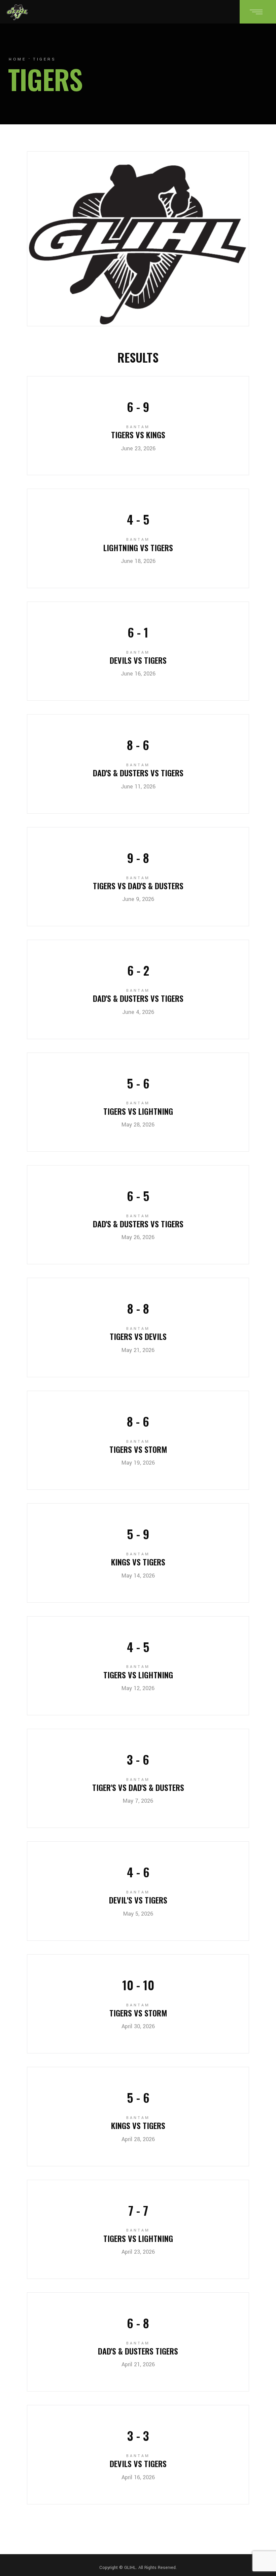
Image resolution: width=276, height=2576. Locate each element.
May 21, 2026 (138, 1350)
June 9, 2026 (138, 899)
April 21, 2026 (138, 2364)
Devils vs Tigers (138, 660)
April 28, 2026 (138, 2139)
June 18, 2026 (138, 561)
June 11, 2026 (138, 787)
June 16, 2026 (138, 674)
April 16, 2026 (138, 2477)
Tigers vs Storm (138, 1449)
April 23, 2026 (138, 2252)
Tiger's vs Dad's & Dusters (138, 1787)
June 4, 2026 (138, 1012)
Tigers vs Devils (138, 1336)
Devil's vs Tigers (138, 1900)
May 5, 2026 (138, 1914)
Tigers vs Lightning (138, 1111)
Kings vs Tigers (138, 1562)
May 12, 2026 (138, 1688)
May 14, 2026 (138, 1576)
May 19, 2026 (138, 1463)
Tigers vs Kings (138, 435)
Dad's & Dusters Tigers (138, 2351)
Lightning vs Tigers (138, 547)
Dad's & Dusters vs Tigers (138, 773)
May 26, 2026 (138, 1237)
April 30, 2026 (138, 2026)
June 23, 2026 (138, 448)
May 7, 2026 (138, 1801)
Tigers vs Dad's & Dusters (138, 886)
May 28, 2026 (138, 1125)
